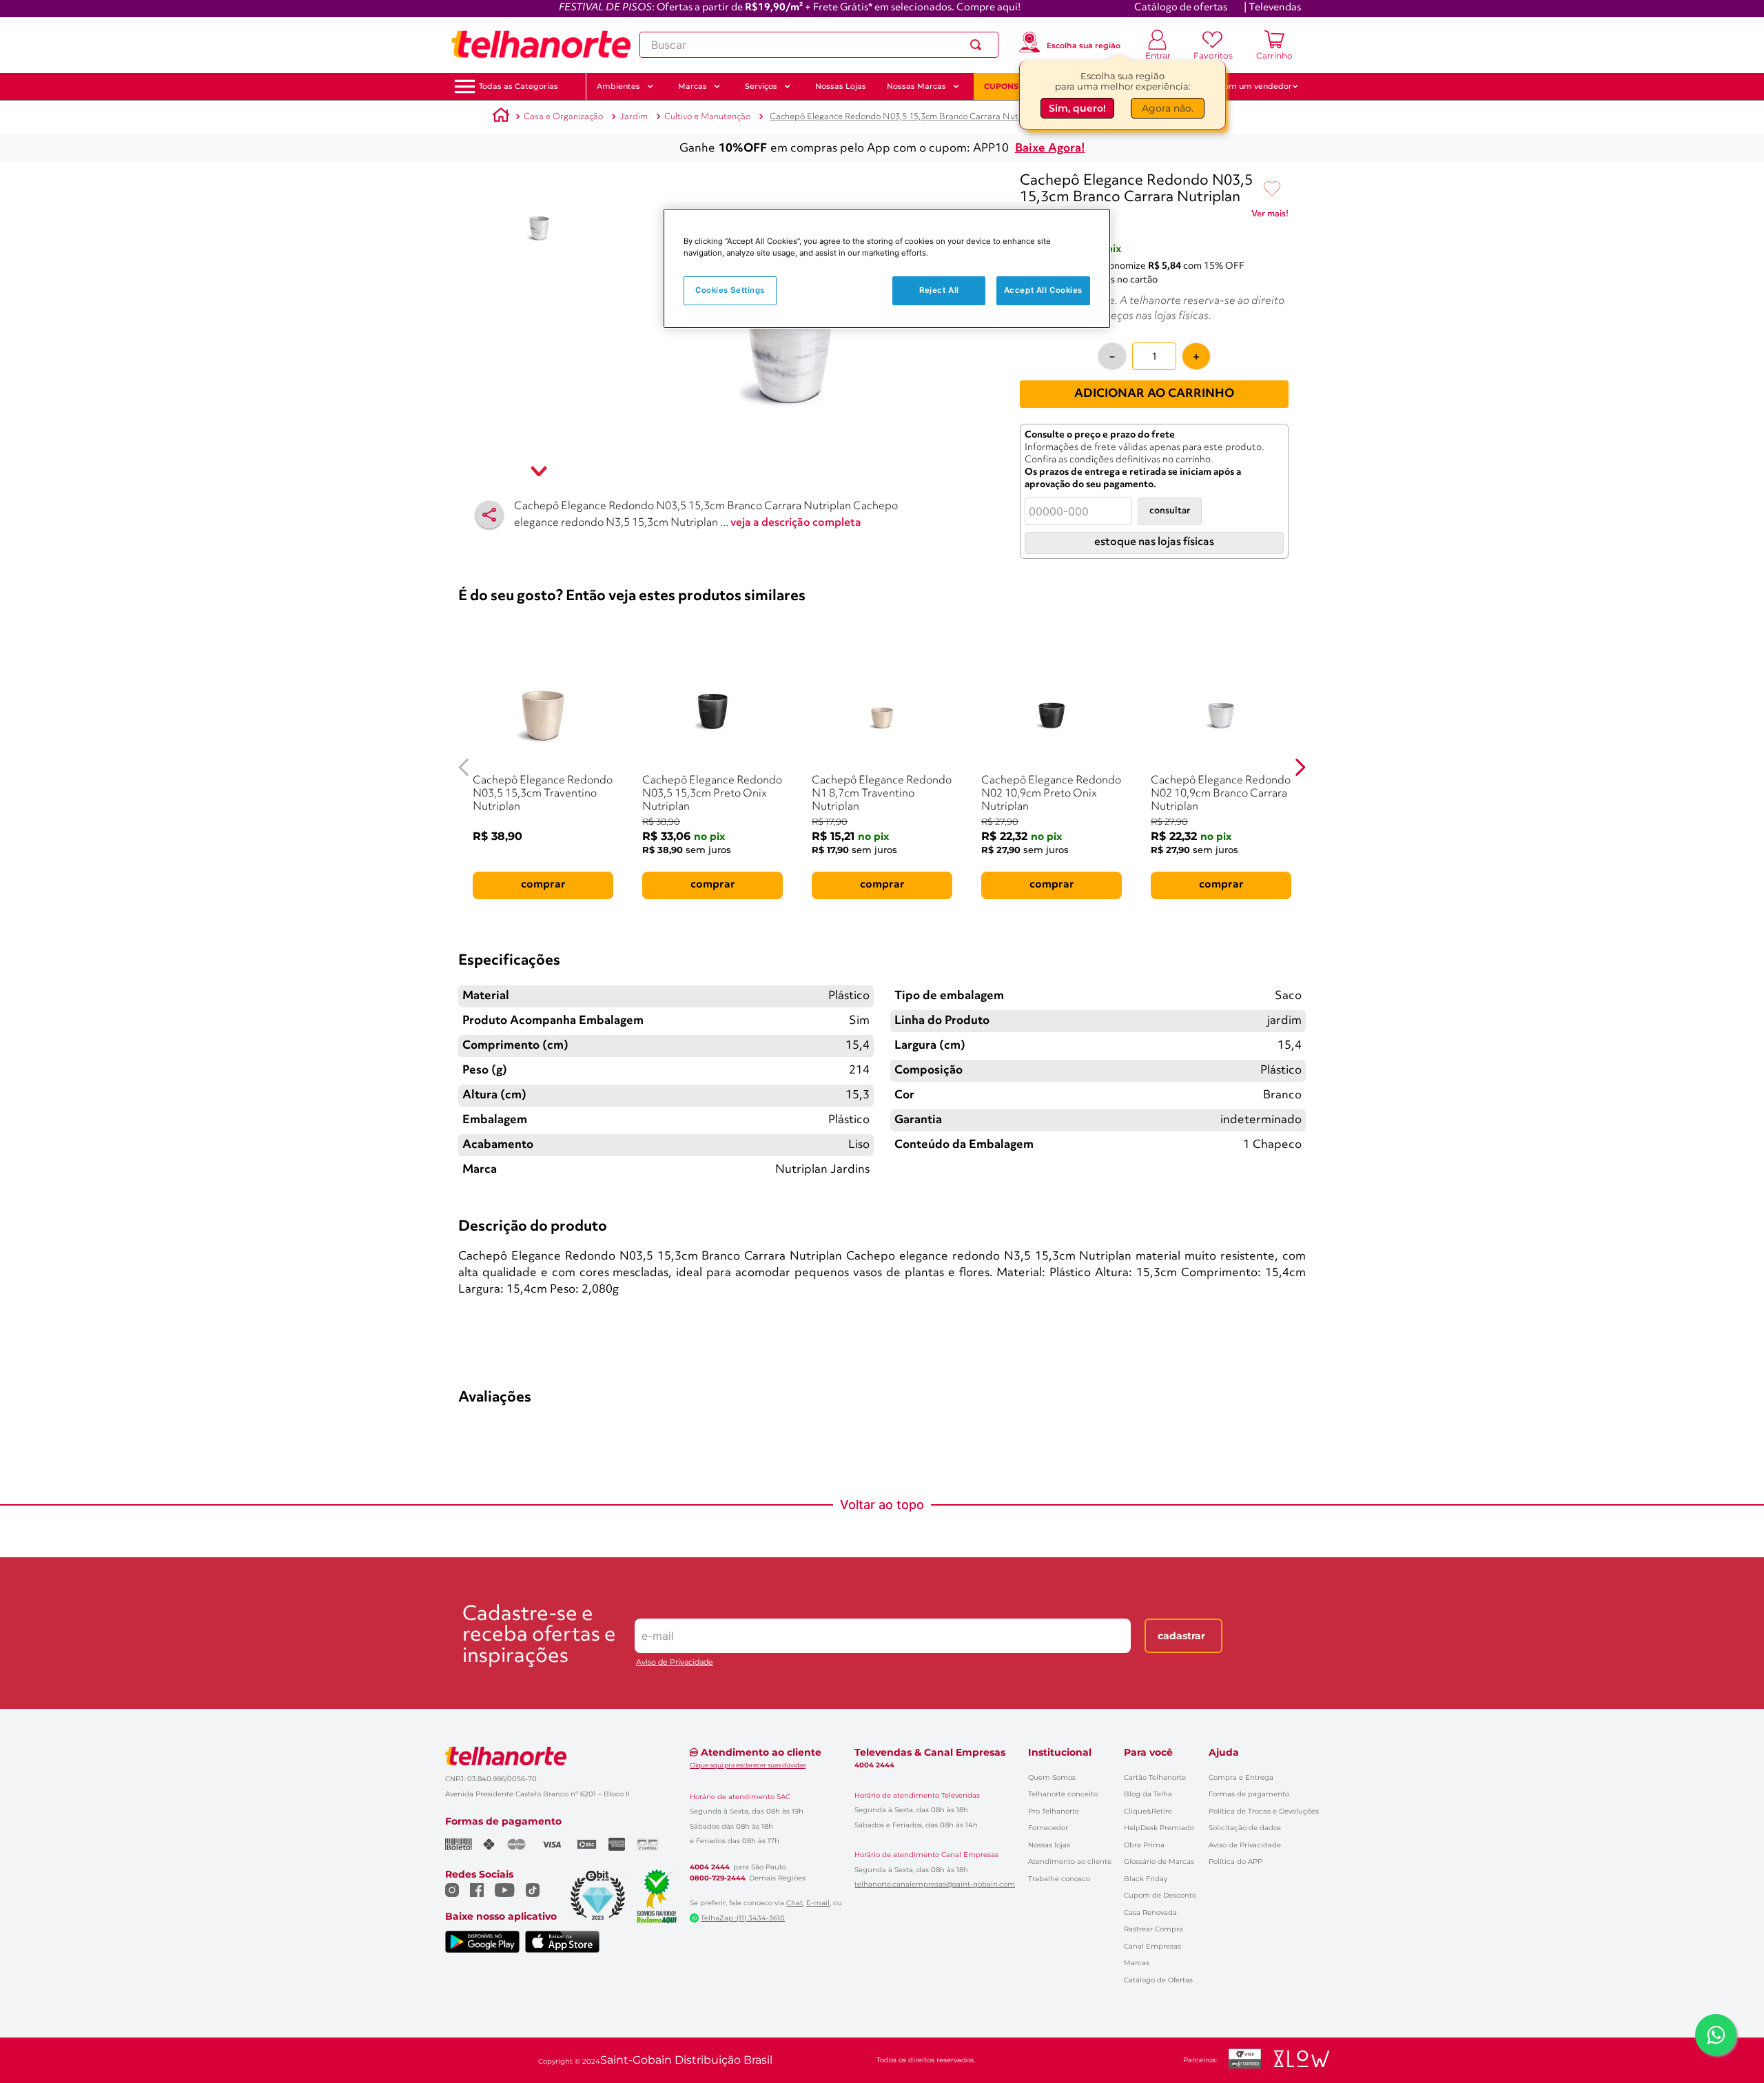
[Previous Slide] (464, 767)
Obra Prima (1144, 1845)
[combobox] (819, 45)
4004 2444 (710, 1867)
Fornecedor (1048, 1828)
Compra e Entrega (1241, 1777)
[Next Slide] (1300, 767)
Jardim (634, 117)
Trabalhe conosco (1059, 1879)
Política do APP (1235, 1861)
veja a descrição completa (796, 523)
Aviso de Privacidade (675, 1662)
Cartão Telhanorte (1155, 1777)
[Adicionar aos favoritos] (1272, 189)
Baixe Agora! (1050, 148)
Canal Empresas (1152, 1946)
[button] (519, 86)
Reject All (939, 290)
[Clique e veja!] (1270, 216)
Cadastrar (1181, 1636)
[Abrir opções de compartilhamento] (489, 515)
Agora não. (1168, 108)
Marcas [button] (693, 86)
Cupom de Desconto (1160, 1895)
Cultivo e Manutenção (707, 117)
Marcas (1137, 1963)
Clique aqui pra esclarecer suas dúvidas (748, 1765)
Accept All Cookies (1043, 290)
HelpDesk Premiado (1159, 1828)
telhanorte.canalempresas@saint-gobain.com (935, 1885)
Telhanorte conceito (1063, 1794)
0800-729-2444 (718, 1878)
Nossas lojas (1049, 1845)
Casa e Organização (563, 117)
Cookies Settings (730, 290)
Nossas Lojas (841, 86)
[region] (887, 268)
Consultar (1170, 511)
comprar (543, 885)
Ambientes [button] (618, 86)
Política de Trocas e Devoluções (1264, 1811)
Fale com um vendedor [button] (1247, 86)
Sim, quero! (1077, 108)
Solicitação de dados (1245, 1828)
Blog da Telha (1148, 1794)
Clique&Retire (1148, 1811)
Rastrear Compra (1153, 1929)
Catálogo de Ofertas (1158, 1980)
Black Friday (1146, 1879)
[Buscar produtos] (978, 45)
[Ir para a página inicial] (541, 45)
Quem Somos (1052, 1777)
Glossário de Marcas (1159, 1861)
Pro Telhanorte (1054, 1811)
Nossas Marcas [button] (916, 86)
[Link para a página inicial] (501, 117)
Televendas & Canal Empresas (930, 1752)
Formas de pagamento (1249, 1794)
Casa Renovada (1150, 1912)
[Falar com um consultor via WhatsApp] (1716, 2035)
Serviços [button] (761, 86)
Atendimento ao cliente (1070, 1861)
